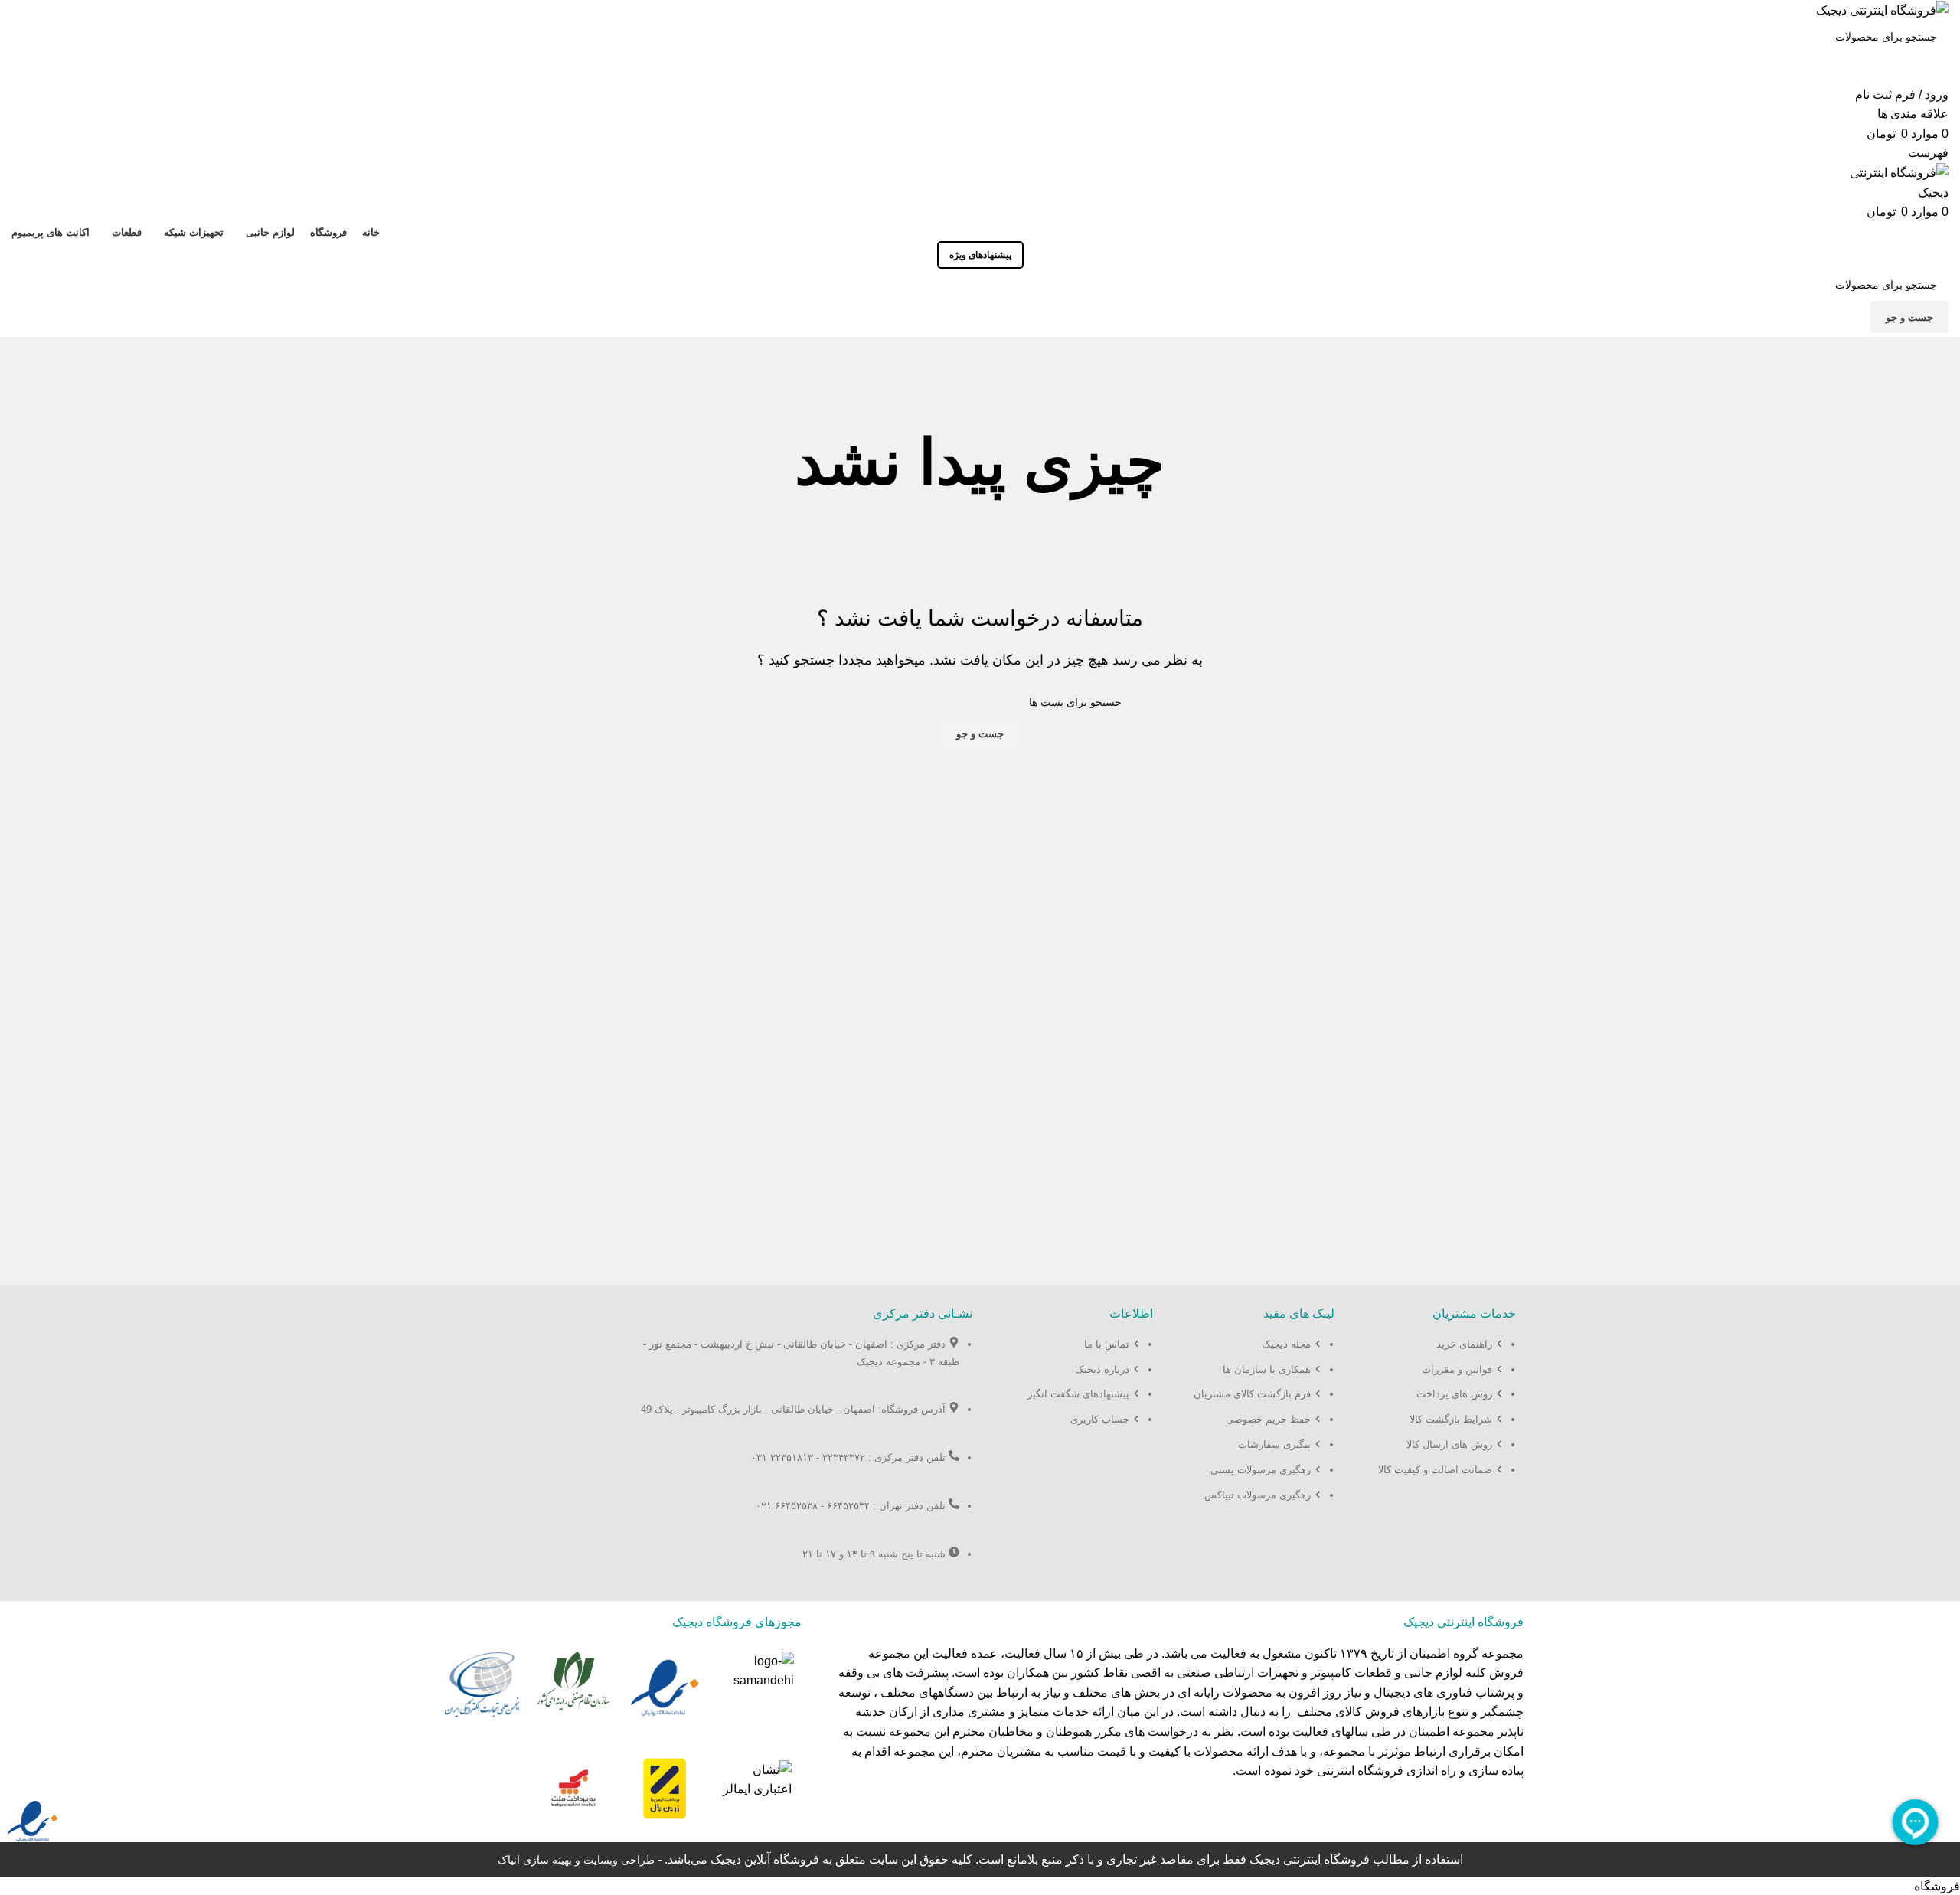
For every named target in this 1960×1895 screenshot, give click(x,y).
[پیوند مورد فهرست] (1441, 1415)
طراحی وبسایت (619, 1860)
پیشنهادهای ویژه (980, 255)
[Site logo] (1882, 10)
